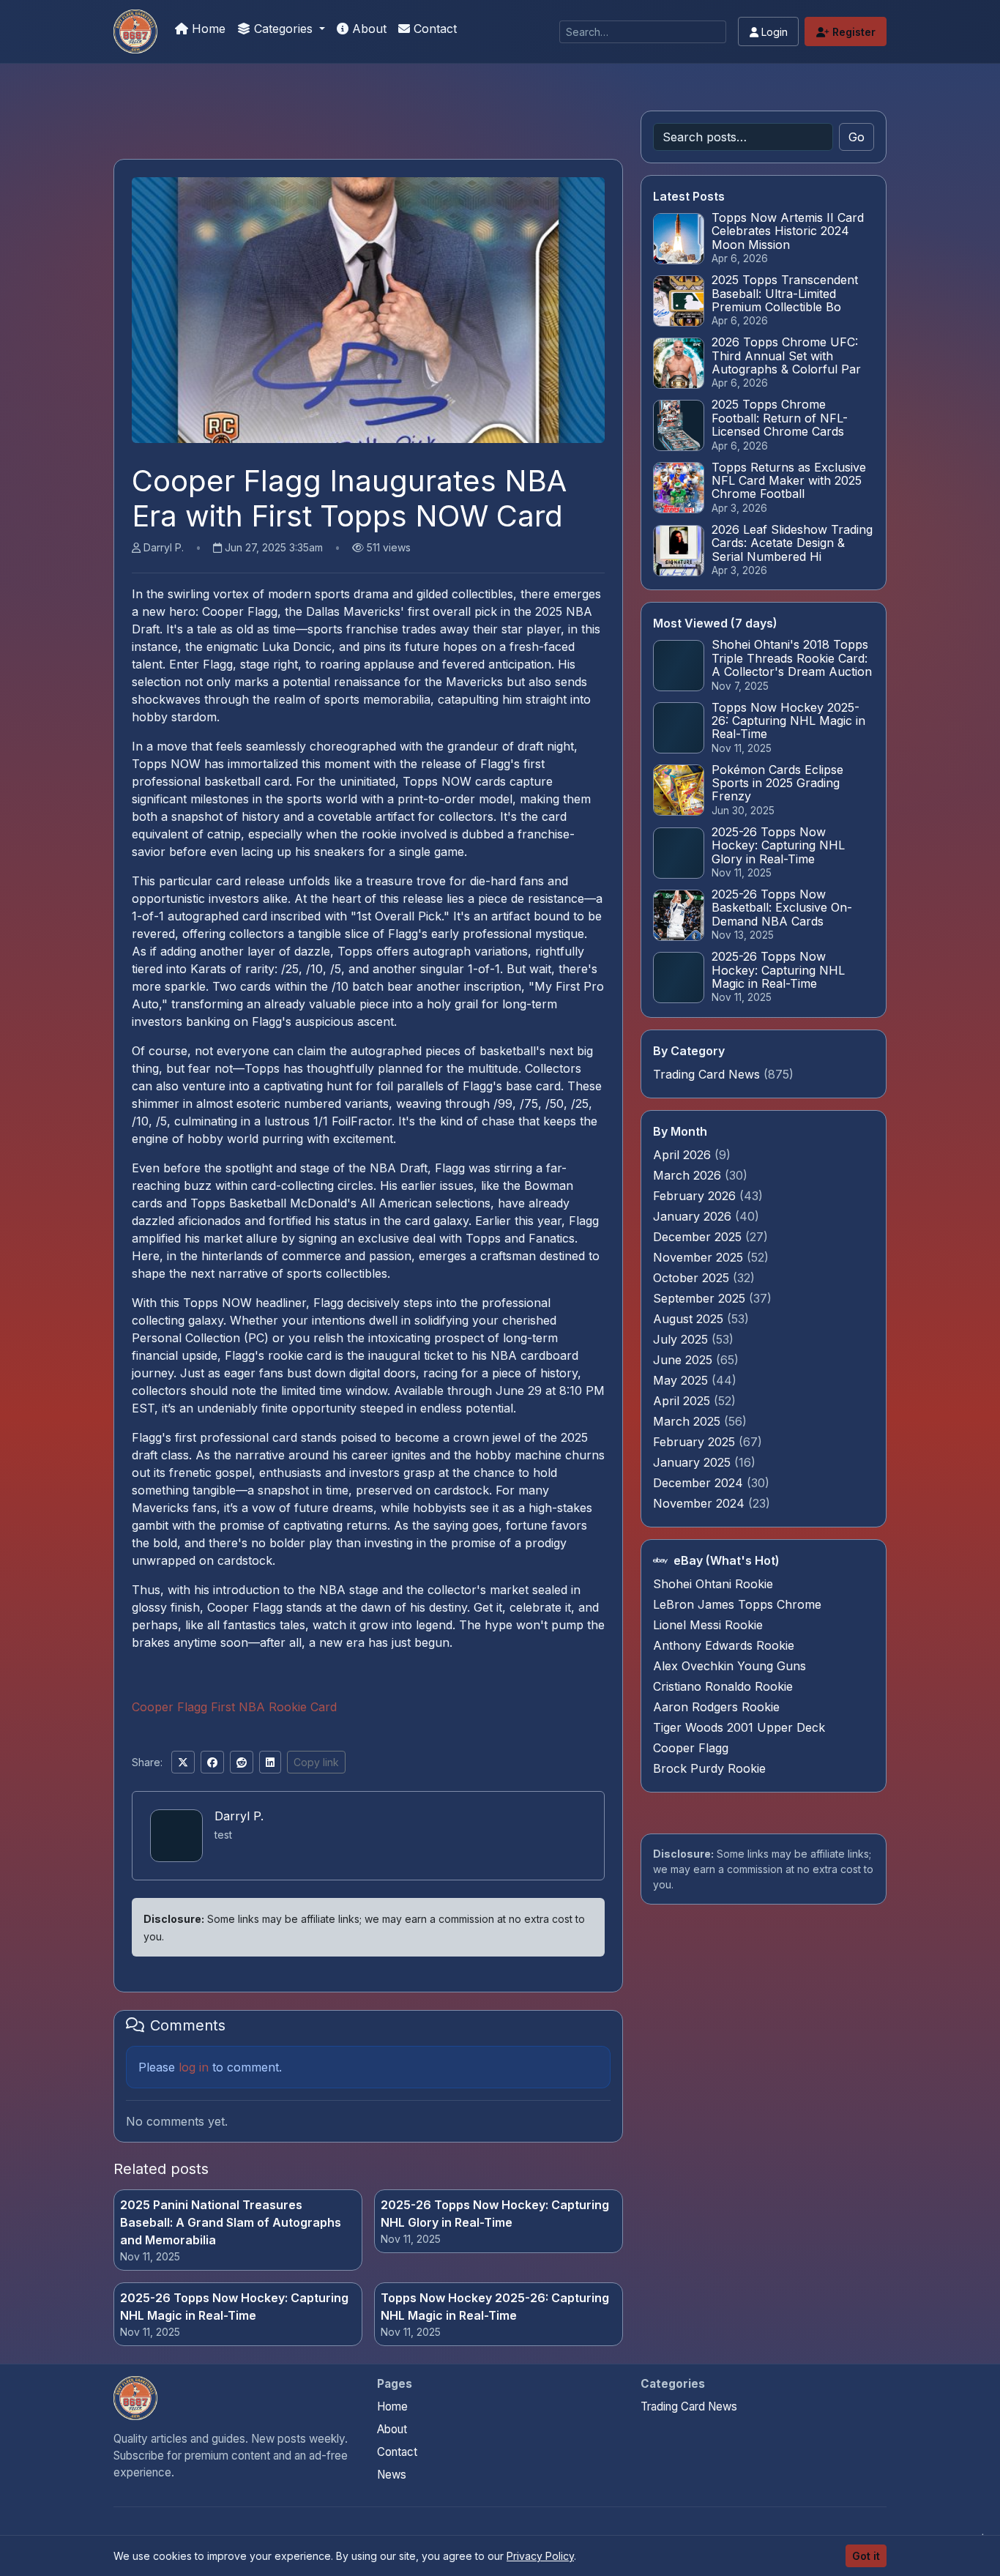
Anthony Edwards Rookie (724, 1645)
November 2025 (700, 1257)
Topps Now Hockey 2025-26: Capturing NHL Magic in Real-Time (495, 2307)
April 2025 (683, 1401)
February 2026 (696, 1196)
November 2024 (701, 1503)
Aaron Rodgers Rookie (716, 1707)
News (392, 2475)
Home (207, 29)
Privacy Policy (540, 2556)
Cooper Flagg (691, 1748)
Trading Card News (706, 1074)
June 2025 (684, 1360)
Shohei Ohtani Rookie (713, 1584)
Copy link (316, 1762)
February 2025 (696, 1442)
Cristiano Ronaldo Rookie (723, 1686)
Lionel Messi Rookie (708, 1625)
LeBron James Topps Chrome (737, 1604)
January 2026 (694, 1216)
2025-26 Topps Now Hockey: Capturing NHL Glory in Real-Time (495, 2214)
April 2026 (684, 1155)
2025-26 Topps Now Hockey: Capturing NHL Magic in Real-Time (234, 2307)
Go (857, 137)
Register (852, 32)
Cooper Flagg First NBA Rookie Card (234, 1707)
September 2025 (701, 1298)
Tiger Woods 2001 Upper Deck (739, 1727)
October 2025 (693, 1278)
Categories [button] (283, 29)
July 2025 (682, 1339)
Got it (866, 2556)
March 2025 (689, 1421)
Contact (433, 29)
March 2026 (689, 1175)
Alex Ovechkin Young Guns (730, 1666)
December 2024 (700, 1483)
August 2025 (690, 1319)
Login (773, 32)
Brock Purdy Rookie (709, 1768)
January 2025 (694, 1462)
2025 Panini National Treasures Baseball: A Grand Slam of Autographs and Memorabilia (231, 2222)
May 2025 (682, 1380)
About (367, 29)
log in (194, 2067)
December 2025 (699, 1237)
